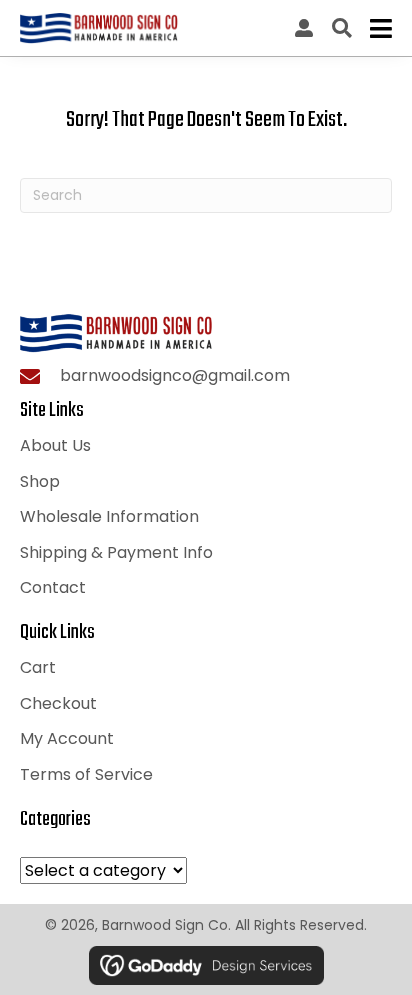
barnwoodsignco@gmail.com (175, 375)
